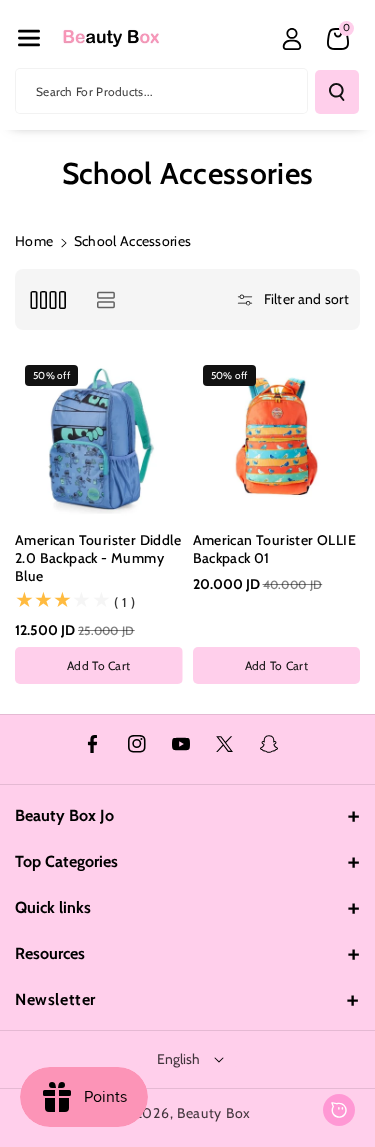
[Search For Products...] (337, 92)
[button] (29, 38)
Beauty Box (214, 1113)
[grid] (47, 299)
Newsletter (55, 999)
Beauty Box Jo (64, 815)
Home (34, 241)
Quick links (53, 907)
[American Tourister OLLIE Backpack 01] (277, 439)
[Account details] (292, 39)
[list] (105, 299)
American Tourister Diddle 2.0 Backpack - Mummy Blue (98, 558)
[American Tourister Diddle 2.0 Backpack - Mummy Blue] (99, 439)
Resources (50, 953)
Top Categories (66, 861)
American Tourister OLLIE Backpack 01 (275, 549)
